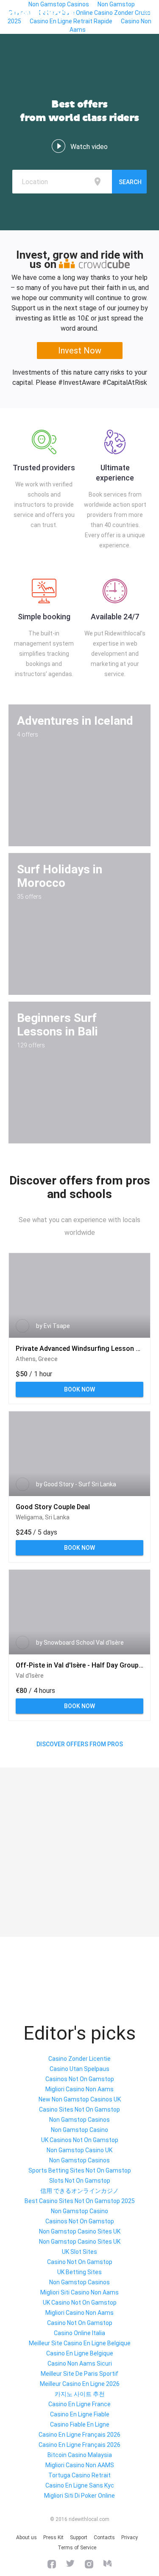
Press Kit (53, 2537)
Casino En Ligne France (79, 2404)
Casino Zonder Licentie (79, 2059)
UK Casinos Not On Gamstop (80, 2140)
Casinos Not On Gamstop (80, 2079)
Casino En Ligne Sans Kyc (80, 2485)
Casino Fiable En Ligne (80, 2424)
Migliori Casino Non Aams (79, 2089)
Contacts (104, 2537)
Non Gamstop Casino (79, 2130)
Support (79, 2537)
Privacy (130, 2537)
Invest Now (80, 351)
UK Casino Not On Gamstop (80, 2303)
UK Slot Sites (79, 2252)
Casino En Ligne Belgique (80, 2353)
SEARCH (130, 182)
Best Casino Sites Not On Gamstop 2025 (80, 2201)
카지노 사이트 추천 (80, 2394)
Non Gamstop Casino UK (79, 2150)
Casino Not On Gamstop (80, 2262)
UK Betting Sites (79, 2272)
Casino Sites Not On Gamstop (79, 2109)
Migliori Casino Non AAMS (80, 2465)
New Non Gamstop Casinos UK (80, 2099)
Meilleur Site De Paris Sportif (79, 2374)
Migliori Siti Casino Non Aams (79, 2292)
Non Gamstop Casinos (79, 2120)
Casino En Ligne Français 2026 (79, 2435)
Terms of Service (77, 2548)
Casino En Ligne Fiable (80, 2414)
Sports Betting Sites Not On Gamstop (80, 2170)
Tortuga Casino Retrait (79, 2475)
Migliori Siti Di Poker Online (79, 2496)
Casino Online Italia (79, 2333)
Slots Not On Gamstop (80, 2181)
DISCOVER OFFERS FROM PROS (80, 1744)
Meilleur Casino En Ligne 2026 (80, 2384)
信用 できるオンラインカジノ (79, 2191)
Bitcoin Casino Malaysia (80, 2455)
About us (26, 2537)
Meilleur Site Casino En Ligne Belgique (80, 2343)
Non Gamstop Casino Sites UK (80, 2231)
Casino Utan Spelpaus (79, 2069)
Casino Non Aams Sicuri (80, 2363)
